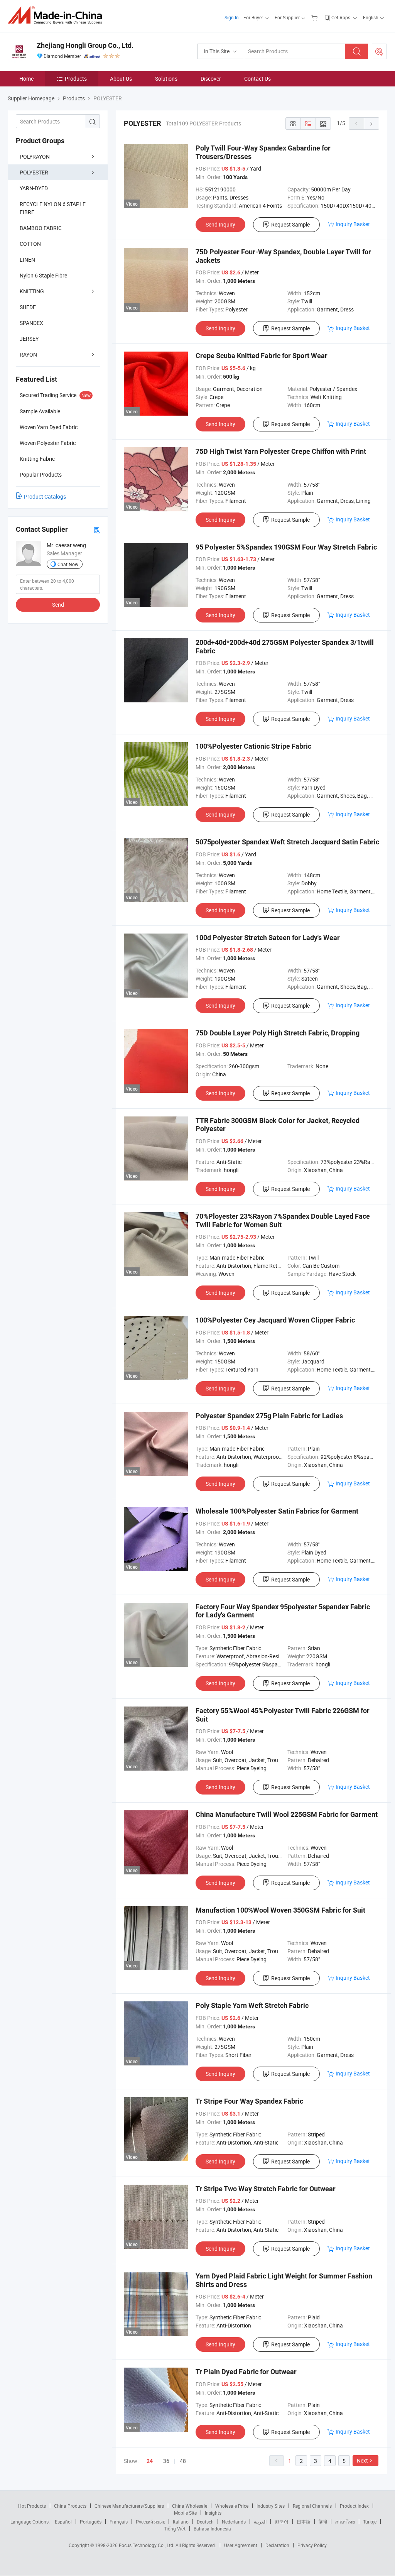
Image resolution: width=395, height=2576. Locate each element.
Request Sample (290, 224)
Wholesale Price (232, 2506)
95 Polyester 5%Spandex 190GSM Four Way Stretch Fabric (286, 547)
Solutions (166, 79)
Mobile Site (185, 2513)
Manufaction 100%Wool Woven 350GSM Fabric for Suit (280, 1910)
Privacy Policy (312, 2545)
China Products (70, 2506)
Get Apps (341, 17)
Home (26, 79)
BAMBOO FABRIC (41, 228)
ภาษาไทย (345, 2522)
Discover (211, 79)
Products (76, 79)
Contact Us (257, 79)
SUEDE (28, 307)
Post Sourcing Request (379, 51)
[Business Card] (97, 530)
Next (362, 2460)
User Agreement (241, 2545)
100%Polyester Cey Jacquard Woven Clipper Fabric (275, 1320)
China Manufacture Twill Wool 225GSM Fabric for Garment (287, 1814)
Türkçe (370, 2522)
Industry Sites (271, 2506)
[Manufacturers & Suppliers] (57, 15)
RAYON (28, 354)
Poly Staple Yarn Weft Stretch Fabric (252, 2005)
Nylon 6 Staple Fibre (43, 275)
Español (63, 2522)
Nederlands (234, 2522)
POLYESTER (34, 172)
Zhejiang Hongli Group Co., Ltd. (85, 45)
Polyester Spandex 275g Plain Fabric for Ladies (269, 1416)
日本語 (304, 2522)
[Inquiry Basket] (315, 17)
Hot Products (32, 2506)
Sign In (232, 17)
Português (91, 2522)
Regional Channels (312, 2506)
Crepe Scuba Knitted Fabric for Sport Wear (262, 356)
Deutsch (205, 2522)
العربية (260, 2522)
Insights (213, 2513)
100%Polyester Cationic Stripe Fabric (253, 746)
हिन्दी (323, 2522)
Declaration (277, 2545)
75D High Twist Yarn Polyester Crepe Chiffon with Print (281, 451)
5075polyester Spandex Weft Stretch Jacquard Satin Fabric (287, 842)
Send (58, 605)
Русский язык (150, 2522)
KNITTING (32, 291)
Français (119, 2522)
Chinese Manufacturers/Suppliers (129, 2506)
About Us (121, 79)
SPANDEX (31, 323)
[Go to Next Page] (371, 123)
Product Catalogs (45, 496)
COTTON (30, 244)
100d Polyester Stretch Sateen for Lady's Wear (268, 938)
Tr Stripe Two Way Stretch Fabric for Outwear (266, 2189)
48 (183, 2461)
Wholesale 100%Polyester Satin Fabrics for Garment (277, 1511)
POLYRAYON (35, 156)
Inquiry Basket (353, 224)
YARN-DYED (34, 188)
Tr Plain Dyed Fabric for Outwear (246, 2372)
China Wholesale (190, 2506)
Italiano (181, 2522)
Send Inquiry (220, 224)
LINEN (27, 260)
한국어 (282, 2522)
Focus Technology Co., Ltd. (147, 2545)
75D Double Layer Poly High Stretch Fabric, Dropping (278, 1033)
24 (150, 2461)
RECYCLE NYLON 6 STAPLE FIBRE (53, 208)
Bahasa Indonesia (212, 2529)
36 (166, 2461)
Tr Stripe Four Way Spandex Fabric (249, 2101)
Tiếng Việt (175, 2529)
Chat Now (68, 564)
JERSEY (29, 339)
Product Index (354, 2506)
